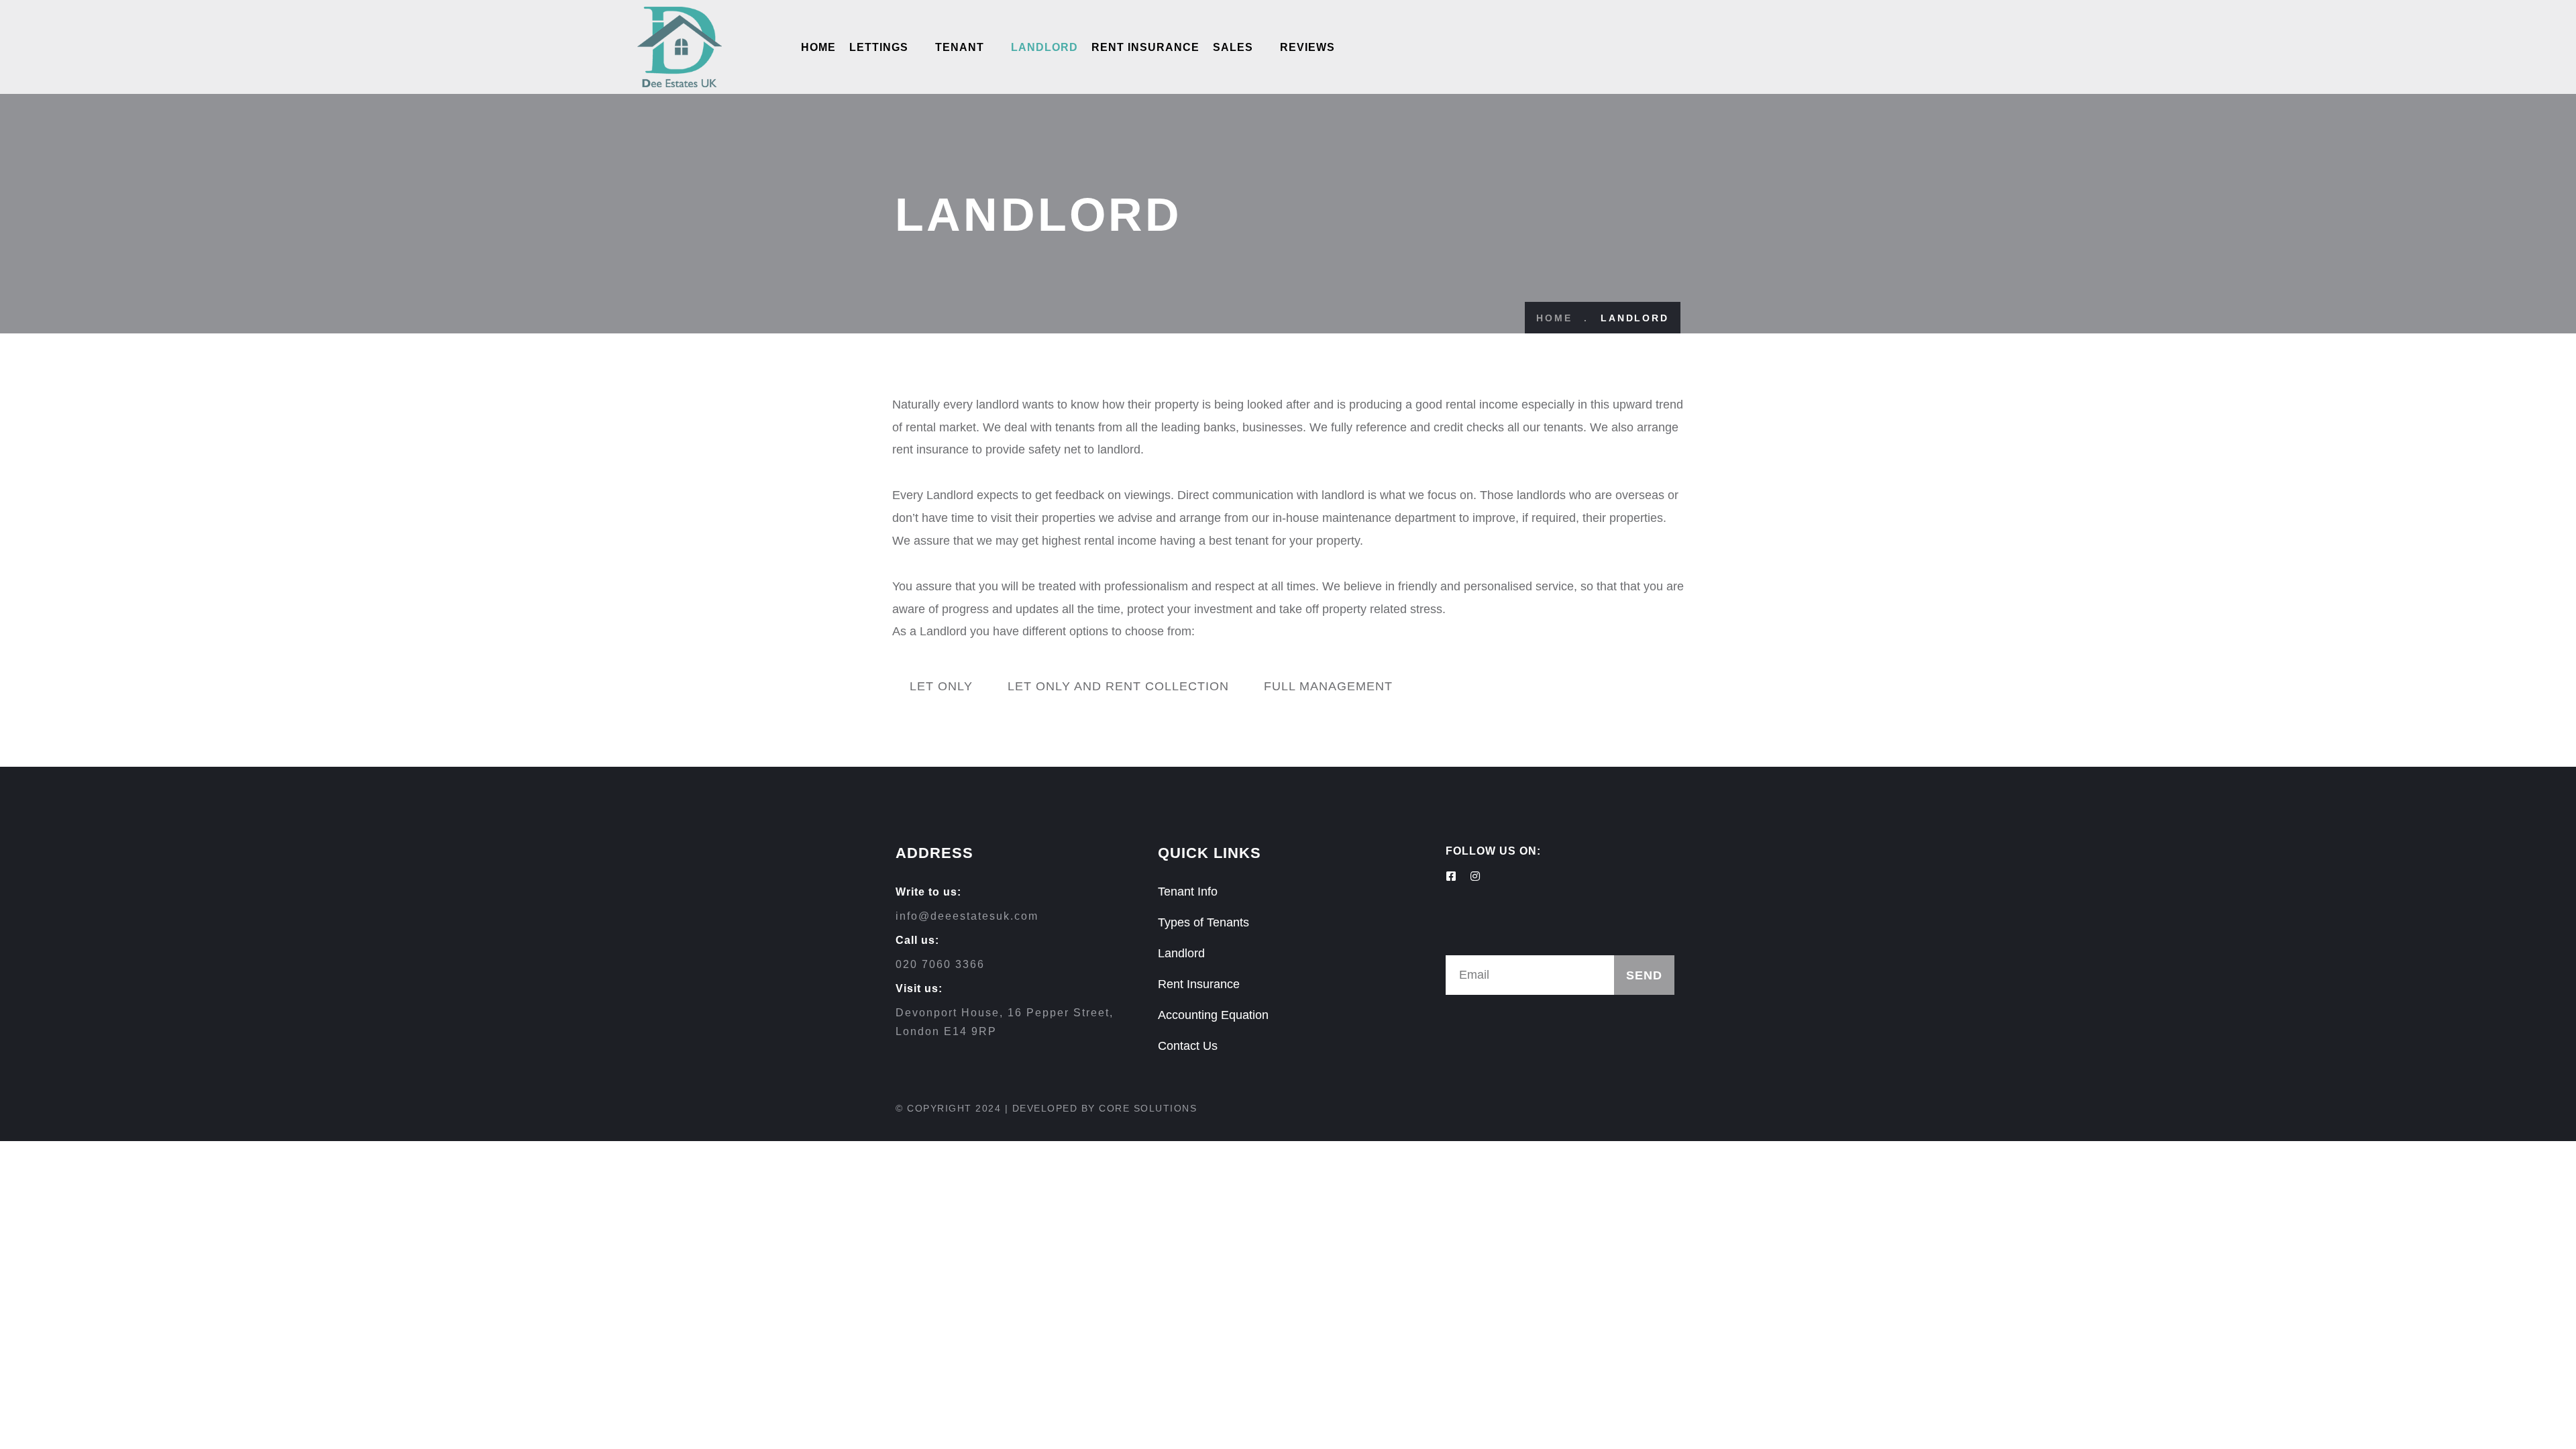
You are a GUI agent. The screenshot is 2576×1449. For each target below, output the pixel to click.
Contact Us (1188, 1046)
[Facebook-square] (1451, 876)
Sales (1233, 47)
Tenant (960, 47)
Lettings (879, 47)
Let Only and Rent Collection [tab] (1118, 686)
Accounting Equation (1213, 1015)
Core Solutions (1148, 1108)
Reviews (1307, 47)
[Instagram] (1475, 876)
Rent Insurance (1145, 47)
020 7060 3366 (940, 964)
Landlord (1044, 47)
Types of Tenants (1203, 922)
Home (818, 47)
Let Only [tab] (941, 686)
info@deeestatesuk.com (967, 916)
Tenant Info (1188, 892)
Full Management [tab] (1328, 686)
